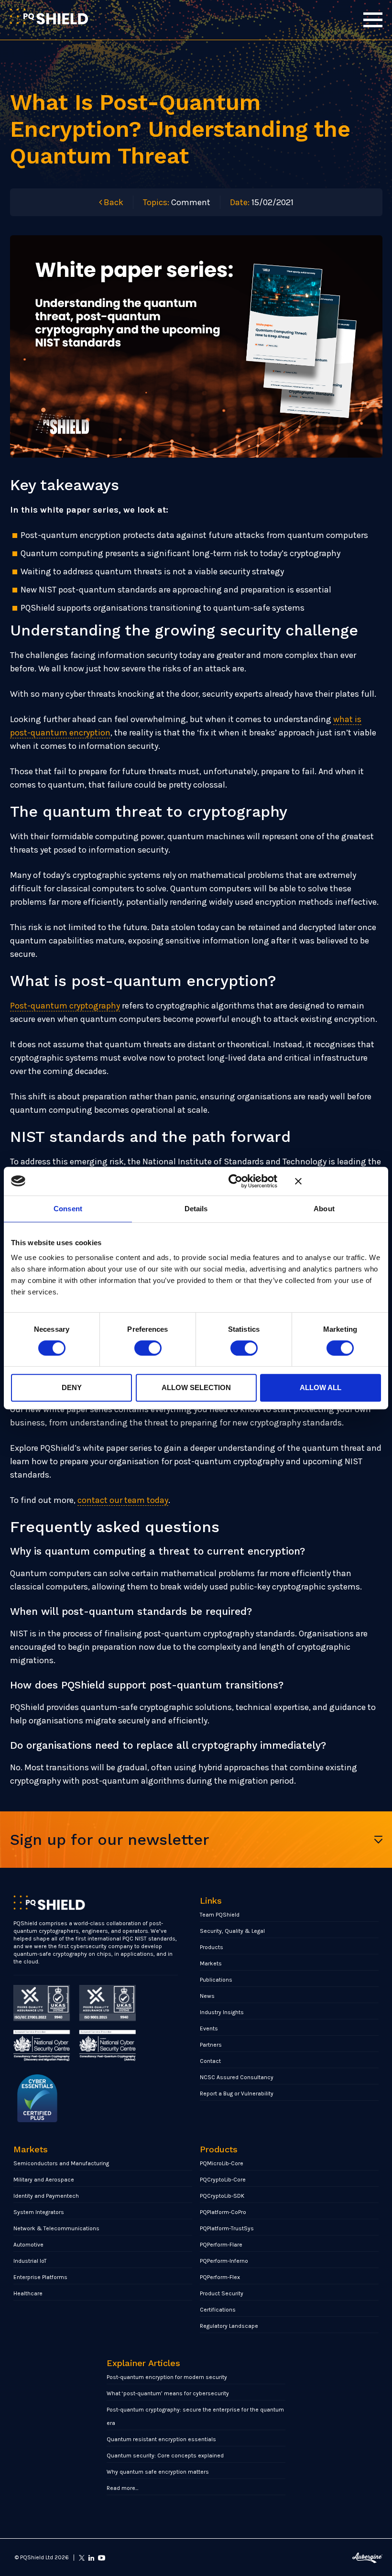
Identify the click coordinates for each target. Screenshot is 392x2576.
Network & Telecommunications (56, 2228)
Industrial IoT (30, 2261)
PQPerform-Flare (221, 2245)
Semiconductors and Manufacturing (61, 2163)
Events (209, 2028)
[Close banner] (338, 1181)
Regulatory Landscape (229, 2326)
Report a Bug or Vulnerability (237, 2094)
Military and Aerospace (44, 2180)
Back (113, 202)
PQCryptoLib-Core (223, 2180)
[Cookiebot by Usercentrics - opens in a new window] (235, 1181)
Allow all (321, 1387)
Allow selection (196, 1387)
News (207, 1996)
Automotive (28, 2245)
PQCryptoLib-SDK (222, 2196)
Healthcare (28, 2293)
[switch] (148, 1348)
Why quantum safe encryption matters (158, 2472)
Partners (211, 2045)
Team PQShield (220, 1915)
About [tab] (324, 1209)
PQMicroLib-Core (222, 2163)
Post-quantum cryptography (65, 1006)
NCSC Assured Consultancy (237, 2077)
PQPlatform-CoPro (223, 2212)
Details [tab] (196, 1209)
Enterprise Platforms (40, 2277)
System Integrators (39, 2212)
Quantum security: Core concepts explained (165, 2455)
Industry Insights (222, 2012)
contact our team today (123, 1500)
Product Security (222, 2293)
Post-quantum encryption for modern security (167, 2377)
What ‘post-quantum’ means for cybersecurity (168, 2393)
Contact (210, 2061)
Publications (216, 1980)
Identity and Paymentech (46, 2196)
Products (212, 1947)
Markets (211, 1963)
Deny (72, 1387)
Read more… (123, 2488)
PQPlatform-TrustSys (227, 2228)
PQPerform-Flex (220, 2277)
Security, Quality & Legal (232, 1931)
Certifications (218, 2310)
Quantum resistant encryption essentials (161, 2439)
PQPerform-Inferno (224, 2261)
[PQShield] (49, 16)
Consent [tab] (68, 1209)
